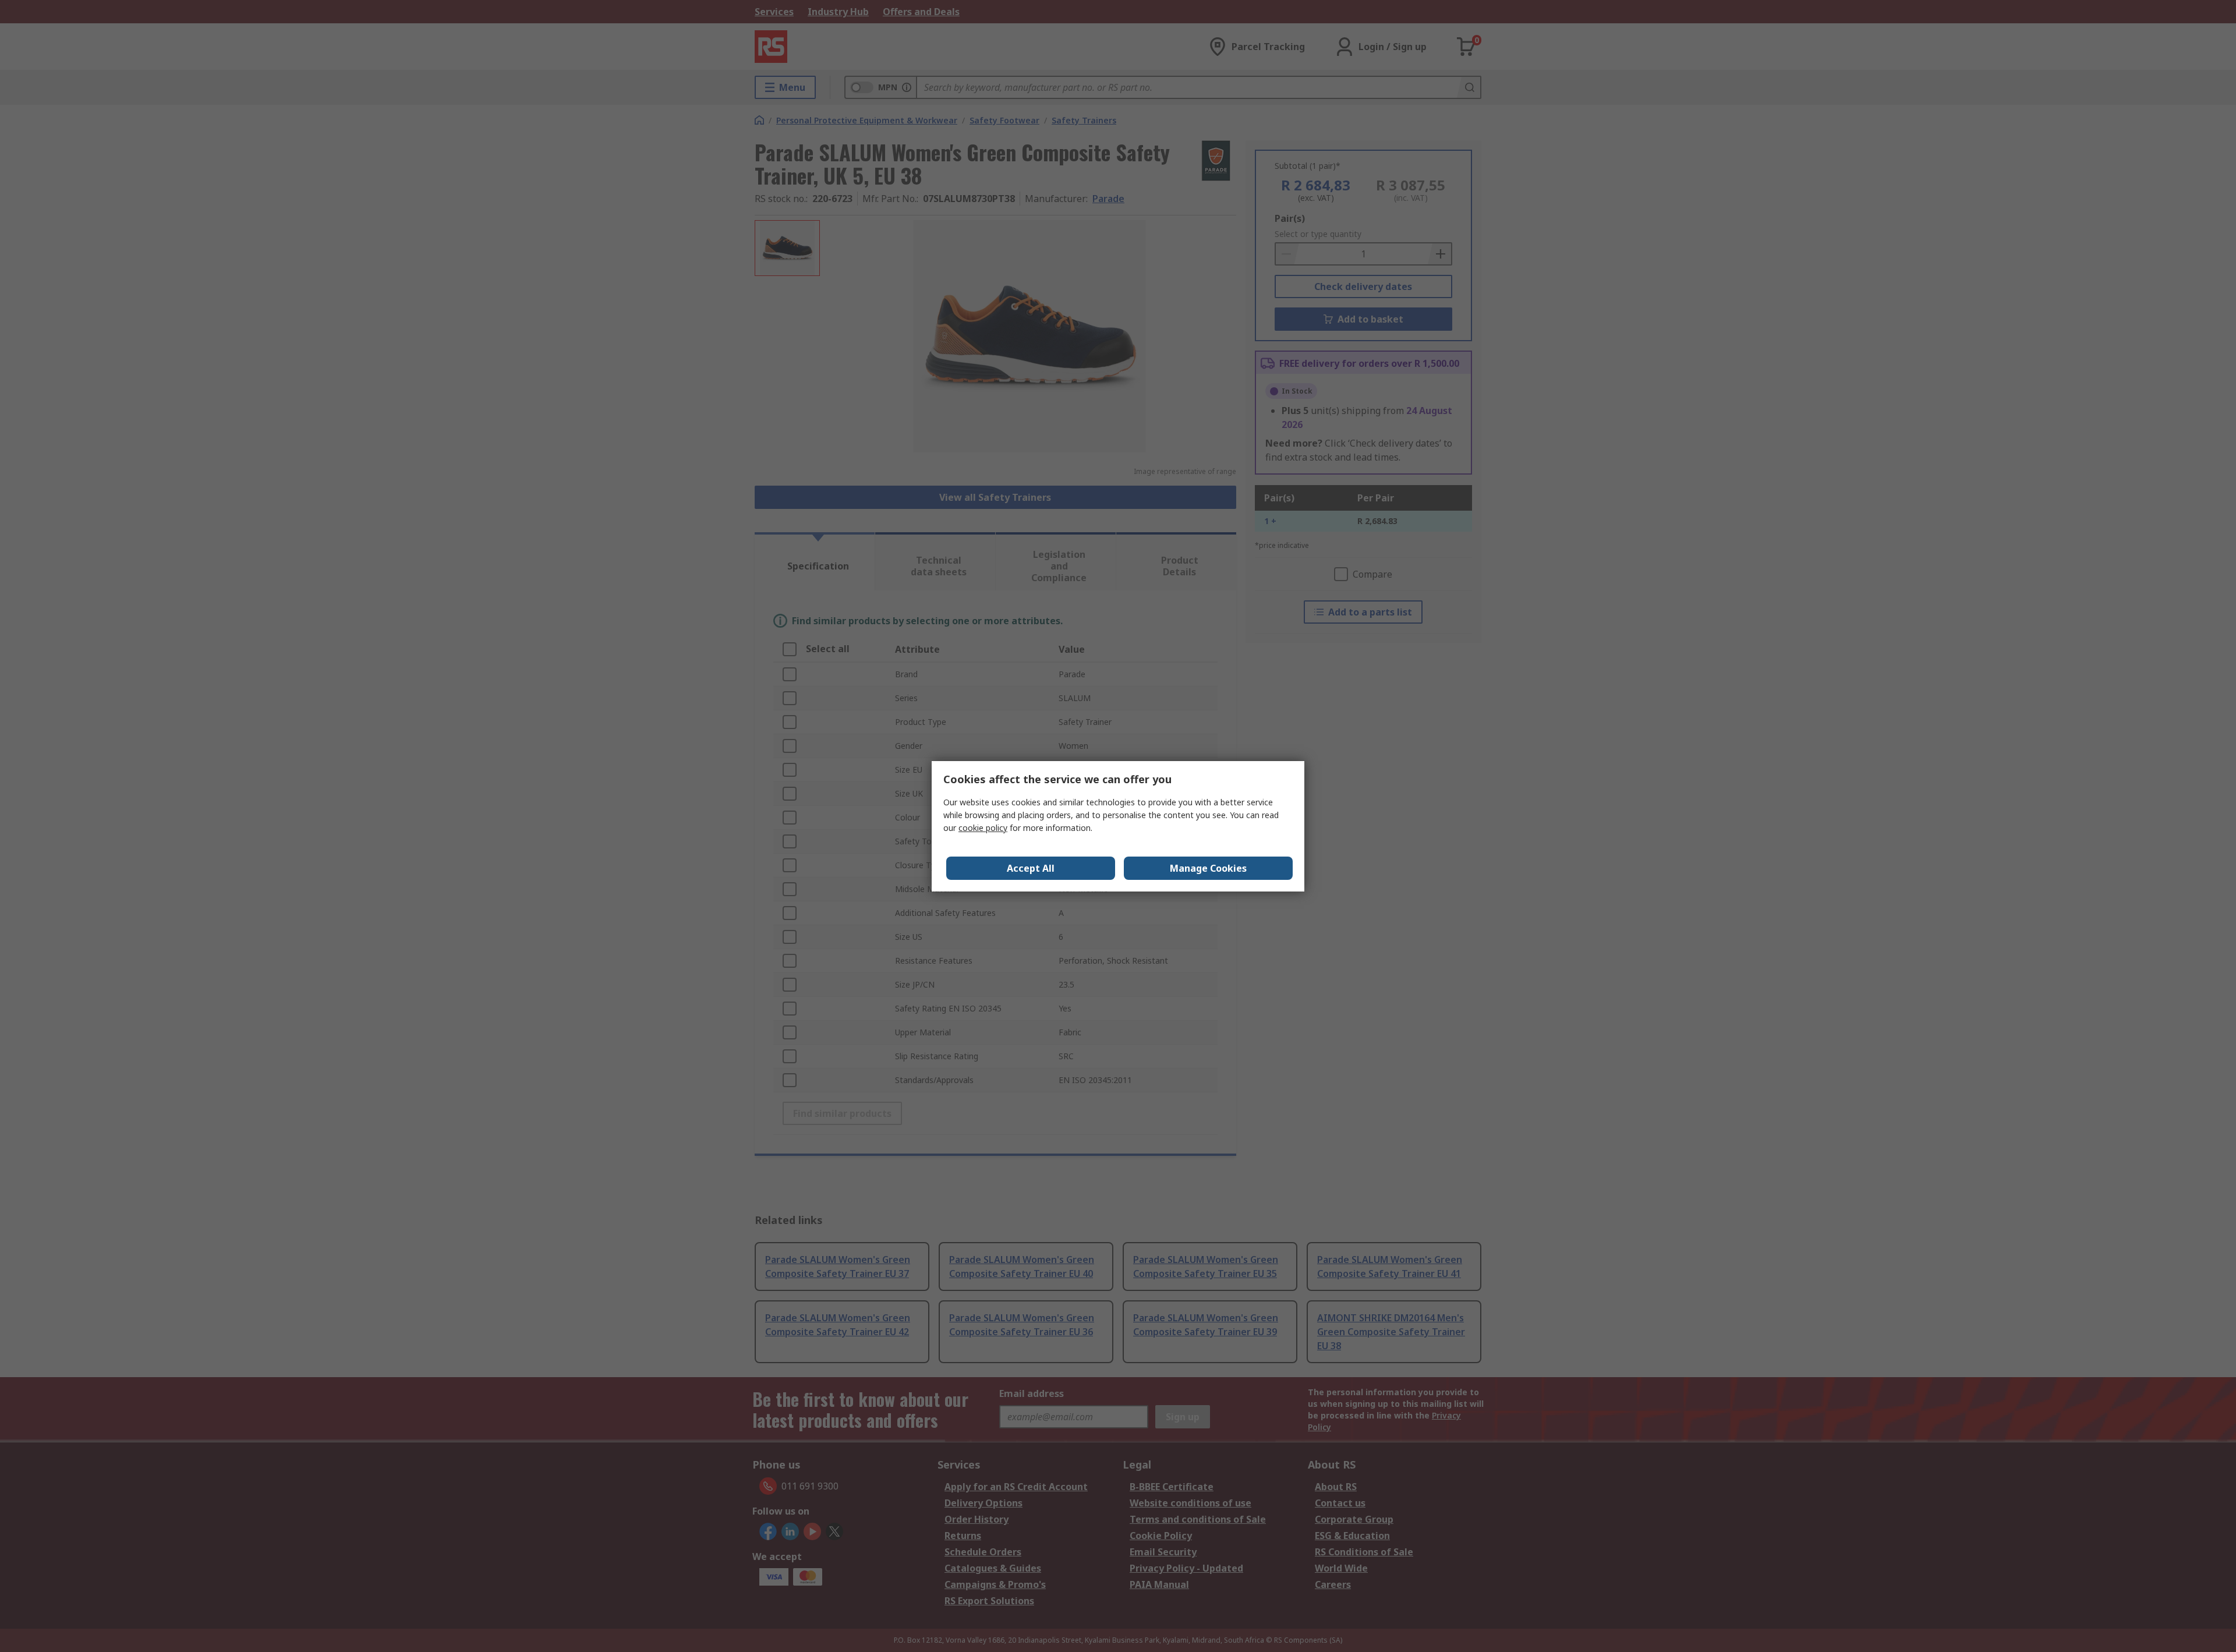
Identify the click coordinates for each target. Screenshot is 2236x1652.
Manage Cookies (1208, 868)
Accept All (1031, 868)
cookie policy (983, 828)
